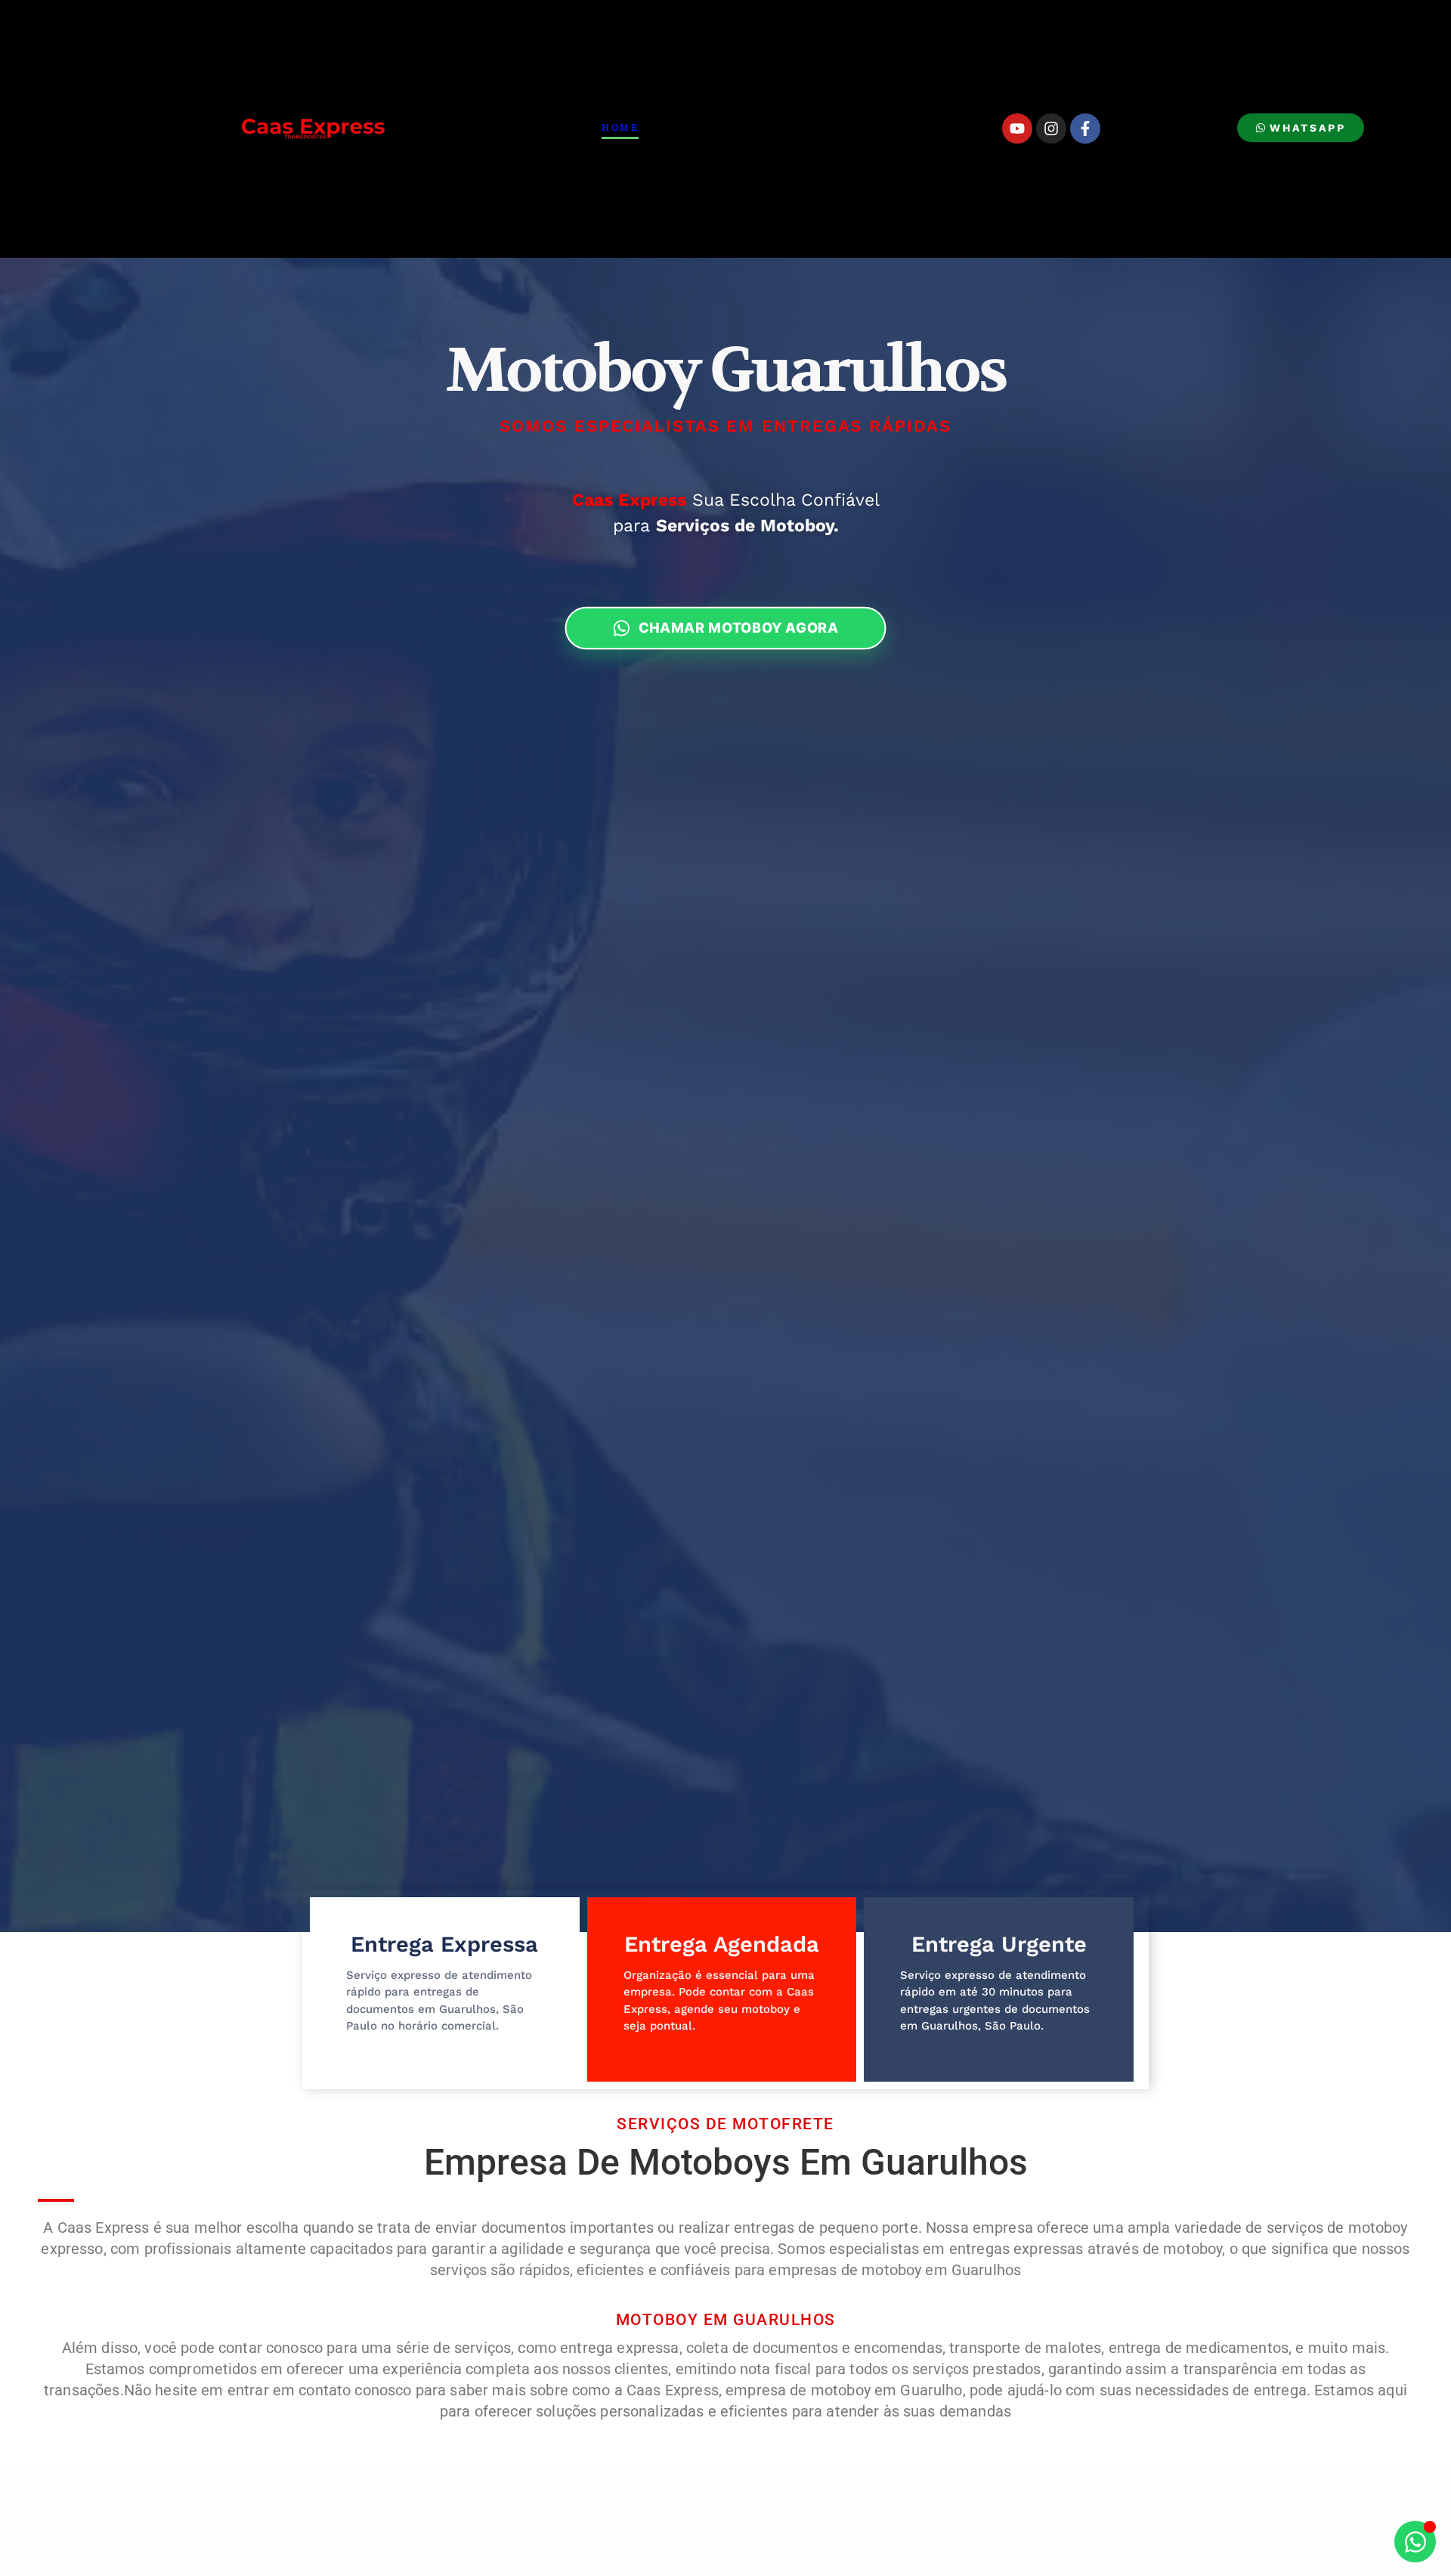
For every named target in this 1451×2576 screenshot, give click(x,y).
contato (886, 128)
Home (620, 128)
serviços (698, 128)
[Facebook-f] (1085, 128)
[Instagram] (1051, 128)
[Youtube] (1017, 128)
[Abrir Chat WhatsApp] (1415, 2542)
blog (960, 128)
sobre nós (793, 128)
